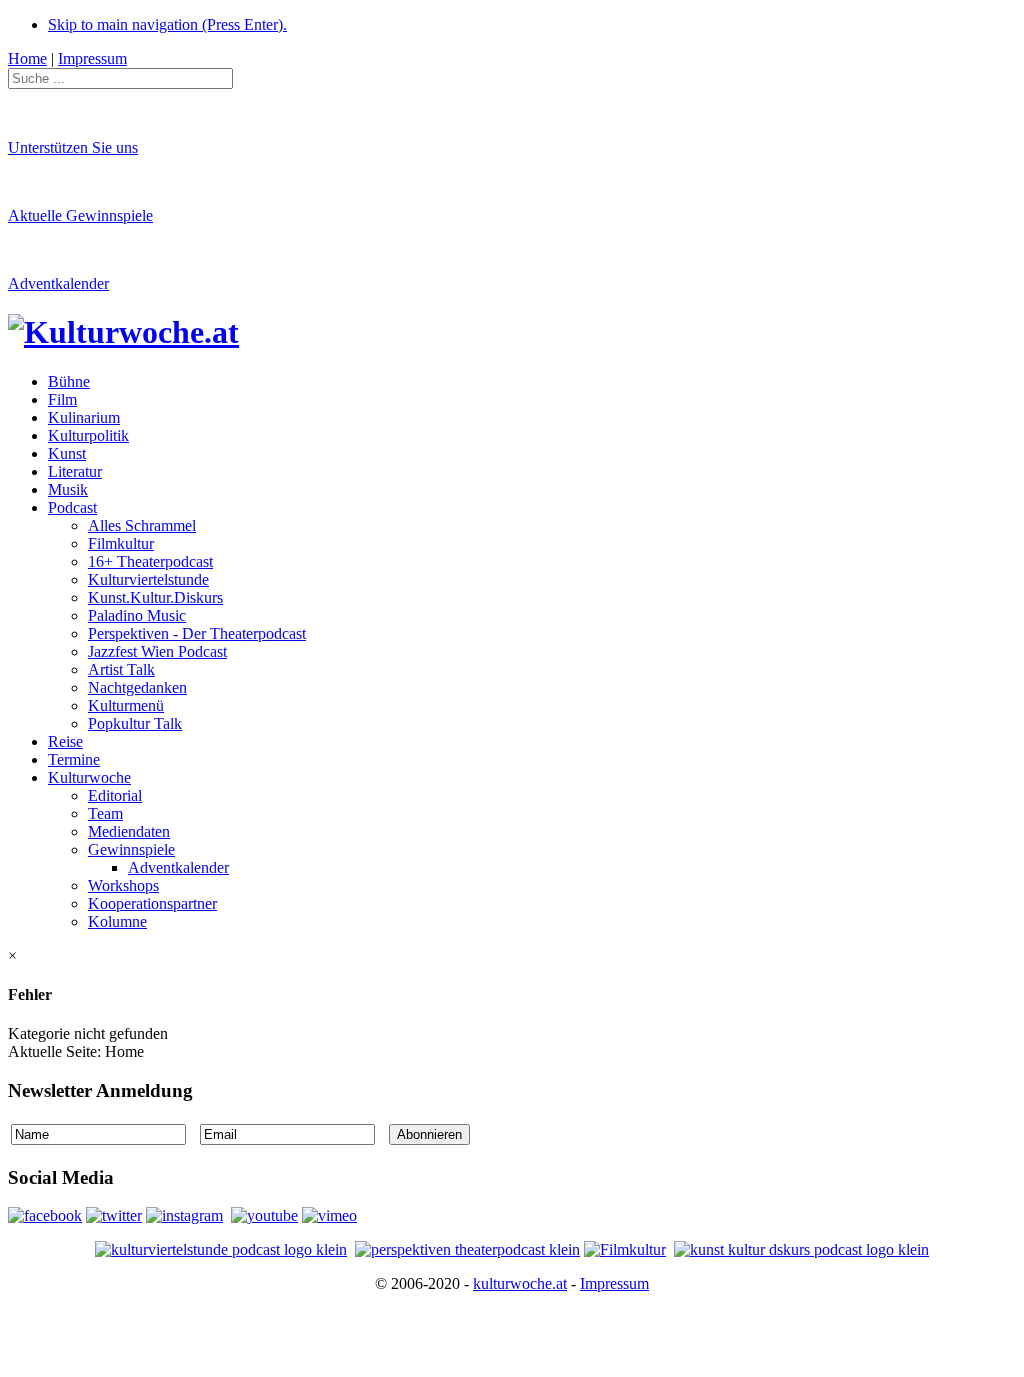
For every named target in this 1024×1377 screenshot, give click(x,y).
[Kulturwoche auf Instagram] (184, 1215)
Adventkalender (58, 283)
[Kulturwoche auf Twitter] (114, 1215)
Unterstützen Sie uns (73, 147)
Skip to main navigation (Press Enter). (167, 24)
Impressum (614, 1283)
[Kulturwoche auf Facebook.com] (45, 1215)
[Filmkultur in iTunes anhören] (625, 1249)
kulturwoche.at (520, 1283)
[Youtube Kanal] (329, 1215)
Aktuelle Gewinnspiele (80, 215)
